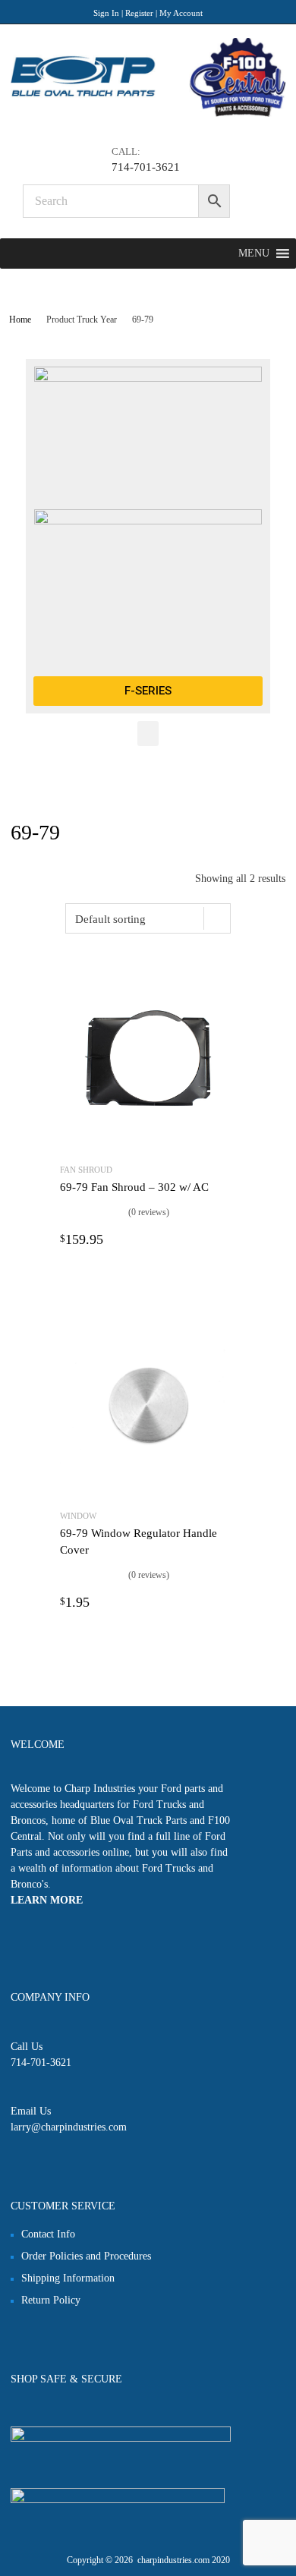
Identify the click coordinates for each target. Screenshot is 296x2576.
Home (20, 320)
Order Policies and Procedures (86, 2256)
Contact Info (48, 2234)
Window (78, 1516)
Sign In (106, 13)
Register (139, 13)
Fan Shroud (86, 1170)
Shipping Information (68, 2278)
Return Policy (51, 2300)
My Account (181, 13)
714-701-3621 (146, 167)
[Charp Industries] (148, 113)
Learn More (47, 1900)
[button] (254, 254)
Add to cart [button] (227, 1239)
